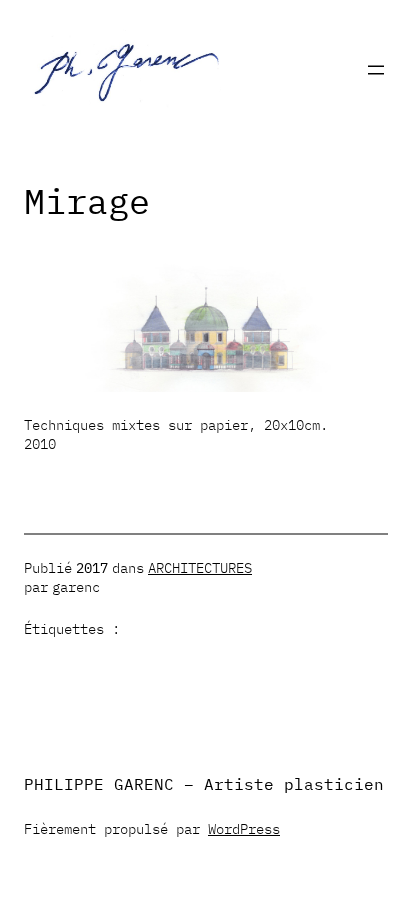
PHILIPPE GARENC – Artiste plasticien (204, 783)
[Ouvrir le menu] (376, 70)
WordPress (244, 828)
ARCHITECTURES (200, 567)
